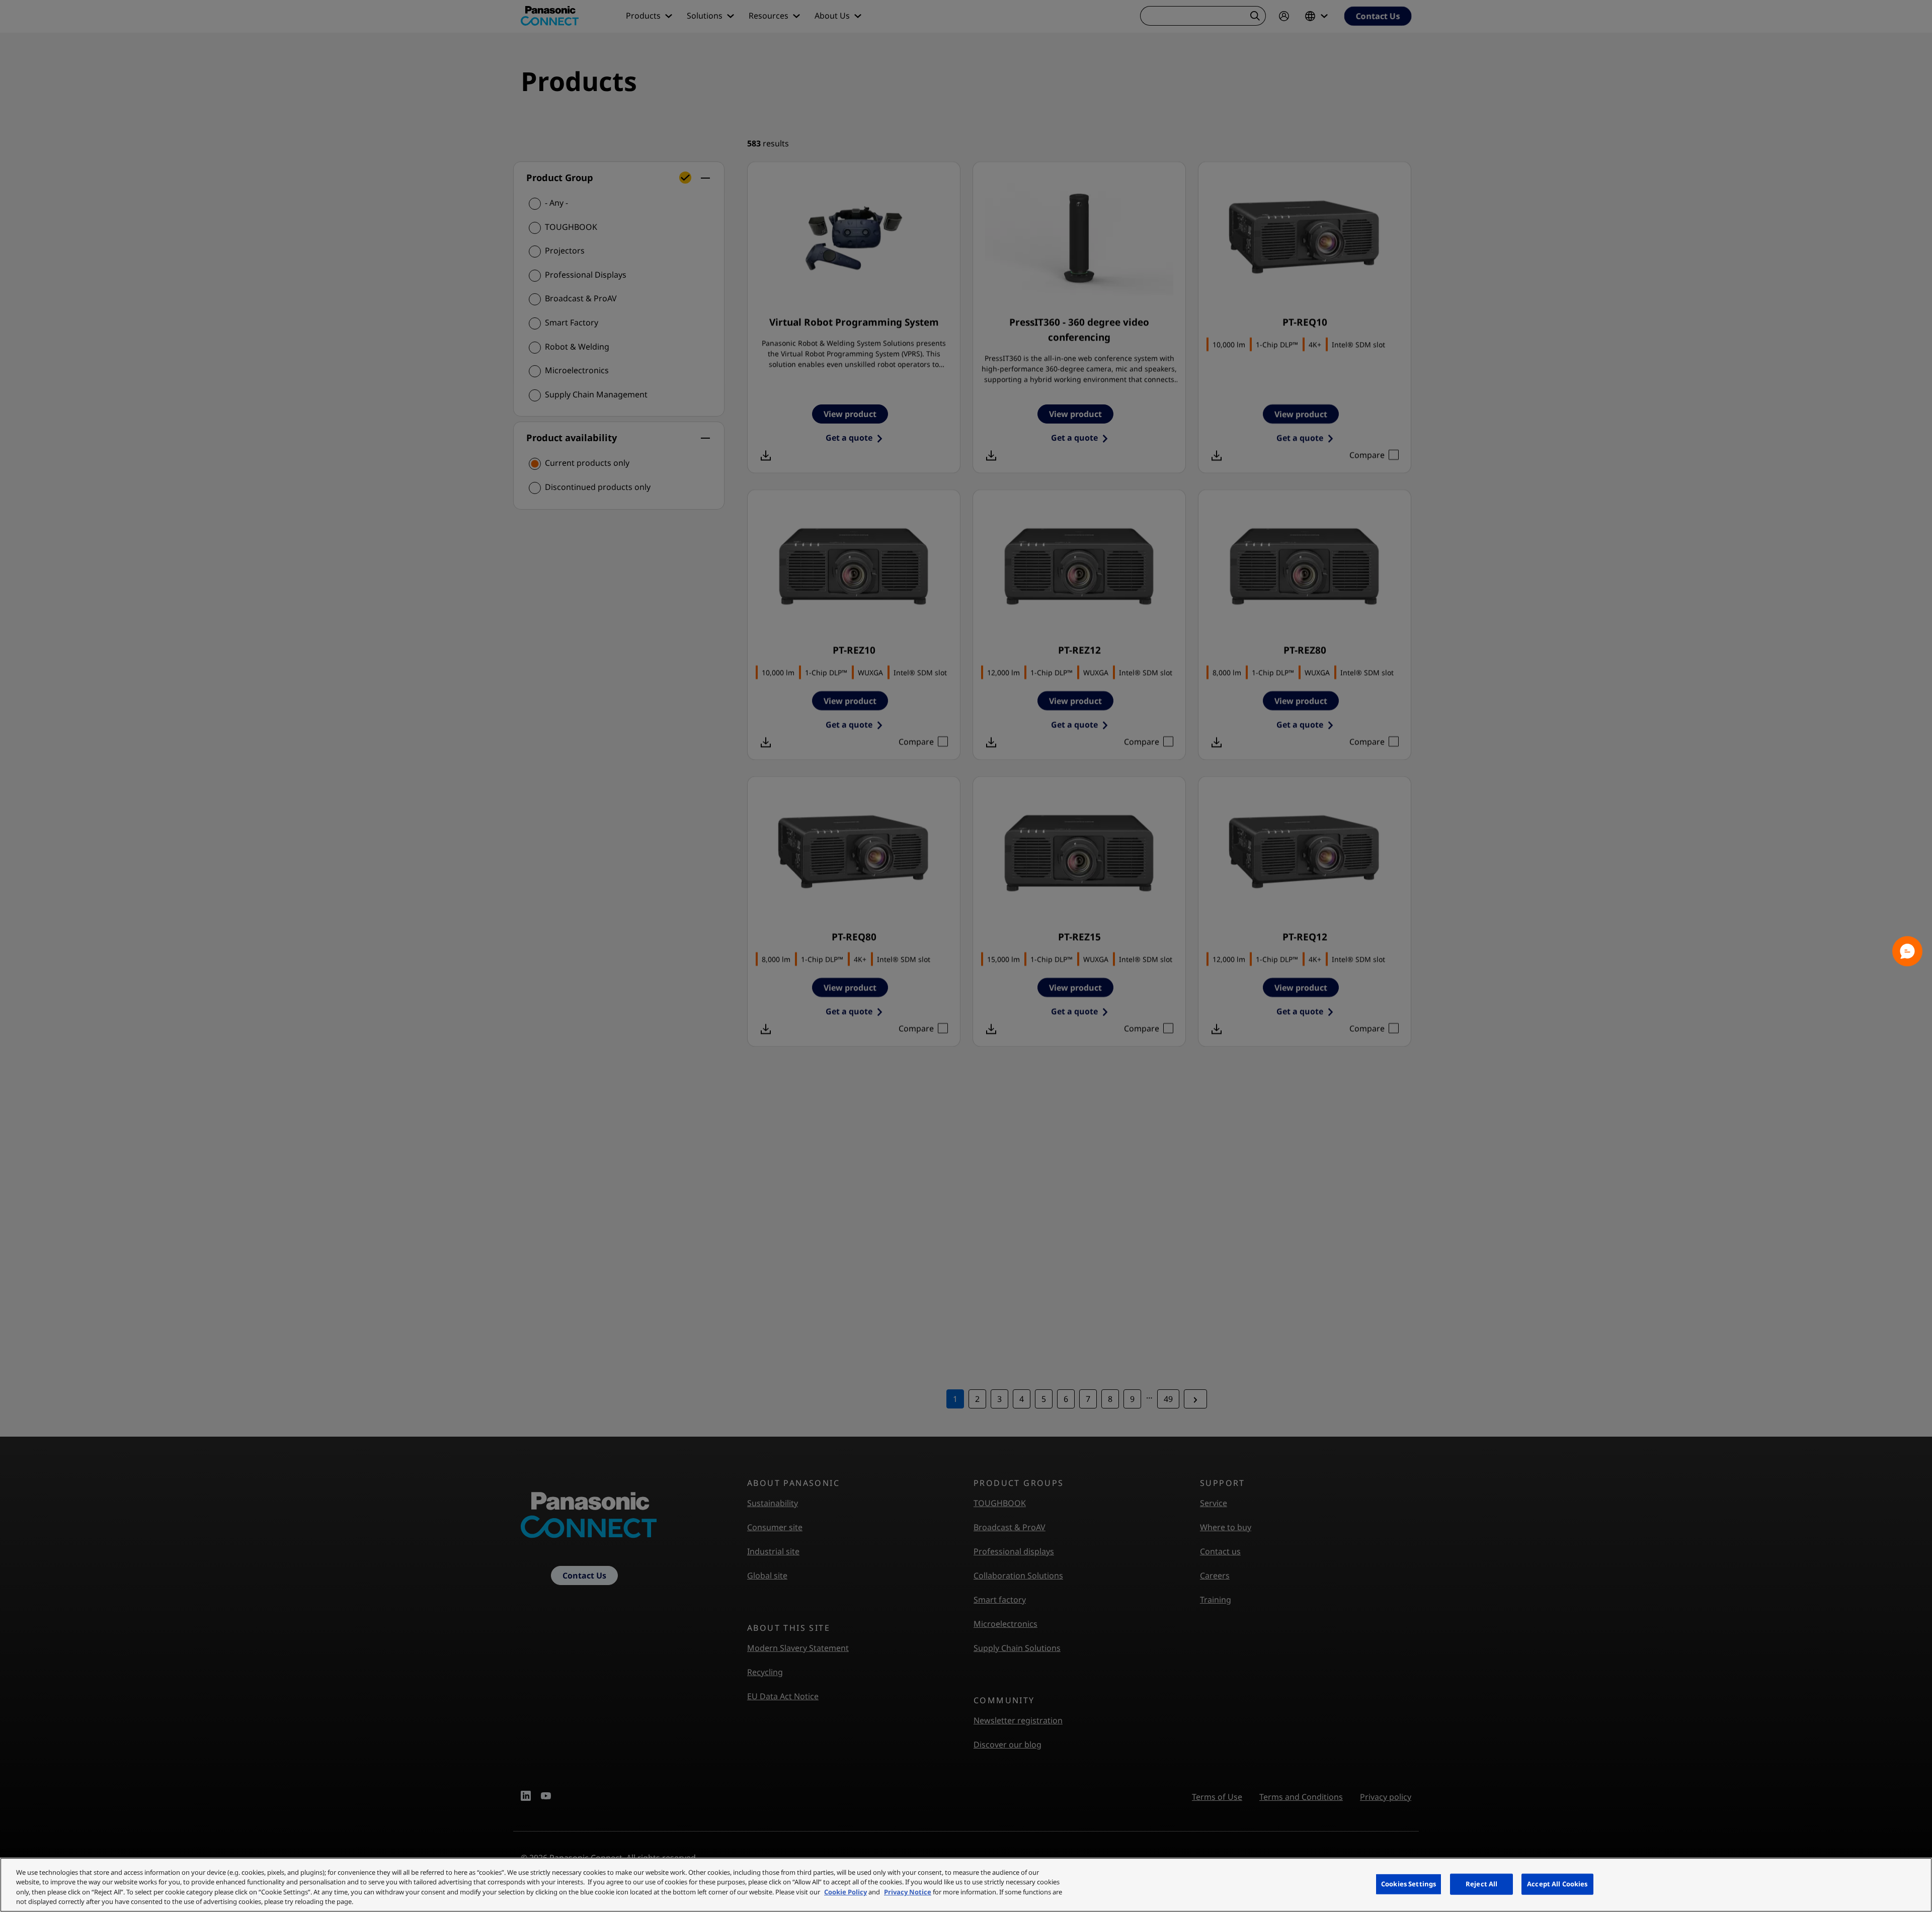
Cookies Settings (1408, 1884)
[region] (966, 1885)
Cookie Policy (846, 1892)
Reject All (1481, 1884)
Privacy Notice (908, 1892)
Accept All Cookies (1557, 1884)
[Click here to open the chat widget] (1907, 951)
